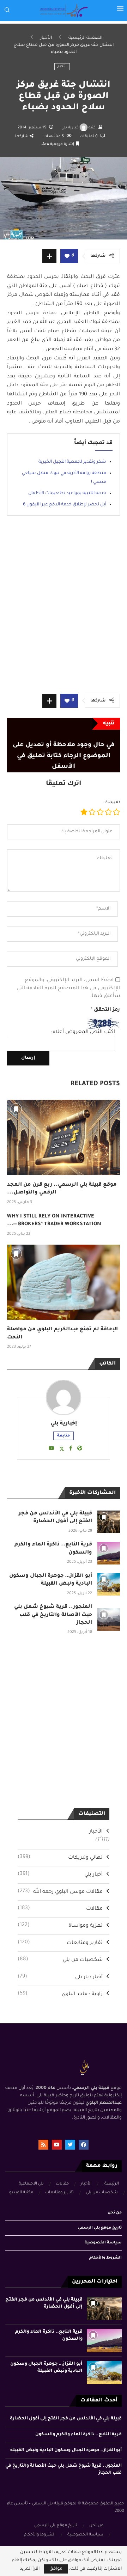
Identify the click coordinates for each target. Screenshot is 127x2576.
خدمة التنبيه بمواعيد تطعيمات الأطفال (67, 493)
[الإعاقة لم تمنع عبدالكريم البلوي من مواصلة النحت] (64, 1282)
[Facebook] (84, 2145)
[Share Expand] (49, 256)
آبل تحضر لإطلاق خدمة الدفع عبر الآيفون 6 (65, 505)
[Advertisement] (64, 610)
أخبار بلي (60, 1875)
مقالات (60, 1909)
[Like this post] (67, 257)
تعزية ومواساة (60, 1926)
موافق (56, 2569)
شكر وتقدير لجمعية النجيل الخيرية (72, 462)
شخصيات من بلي (60, 1960)
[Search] (7, 10)
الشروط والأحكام (105, 2258)
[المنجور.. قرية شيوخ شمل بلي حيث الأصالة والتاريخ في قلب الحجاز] (109, 1620)
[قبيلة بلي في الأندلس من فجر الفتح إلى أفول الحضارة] (109, 1522)
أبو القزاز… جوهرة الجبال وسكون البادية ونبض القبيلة (66, 2450)
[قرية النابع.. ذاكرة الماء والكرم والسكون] (109, 1553)
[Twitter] (70, 2145)
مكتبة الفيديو (21, 2193)
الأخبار (46, 38)
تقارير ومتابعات (60, 1943)
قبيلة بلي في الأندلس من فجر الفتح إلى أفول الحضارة (66, 2419)
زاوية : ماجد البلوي (60, 1994)
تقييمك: (112, 802)
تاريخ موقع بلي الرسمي (100, 2228)
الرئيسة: (111, 2184)
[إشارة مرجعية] (16, 1109)
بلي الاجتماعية (31, 2184)
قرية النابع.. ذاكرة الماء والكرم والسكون (78, 2435)
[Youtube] (57, 2145)
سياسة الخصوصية (103, 2243)
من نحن (115, 2213)
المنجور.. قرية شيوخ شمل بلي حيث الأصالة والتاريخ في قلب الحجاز (53, 1615)
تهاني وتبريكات (60, 1858)
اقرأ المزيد (30, 2569)
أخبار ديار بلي (60, 1977)
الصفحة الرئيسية (85, 38)
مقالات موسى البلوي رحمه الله (60, 1892)
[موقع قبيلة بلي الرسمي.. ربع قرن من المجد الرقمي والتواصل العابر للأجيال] (64, 1137)
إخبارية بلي (71, 128)
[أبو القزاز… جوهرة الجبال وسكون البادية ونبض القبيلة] (109, 1584)
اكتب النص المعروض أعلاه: (83, 1032)
